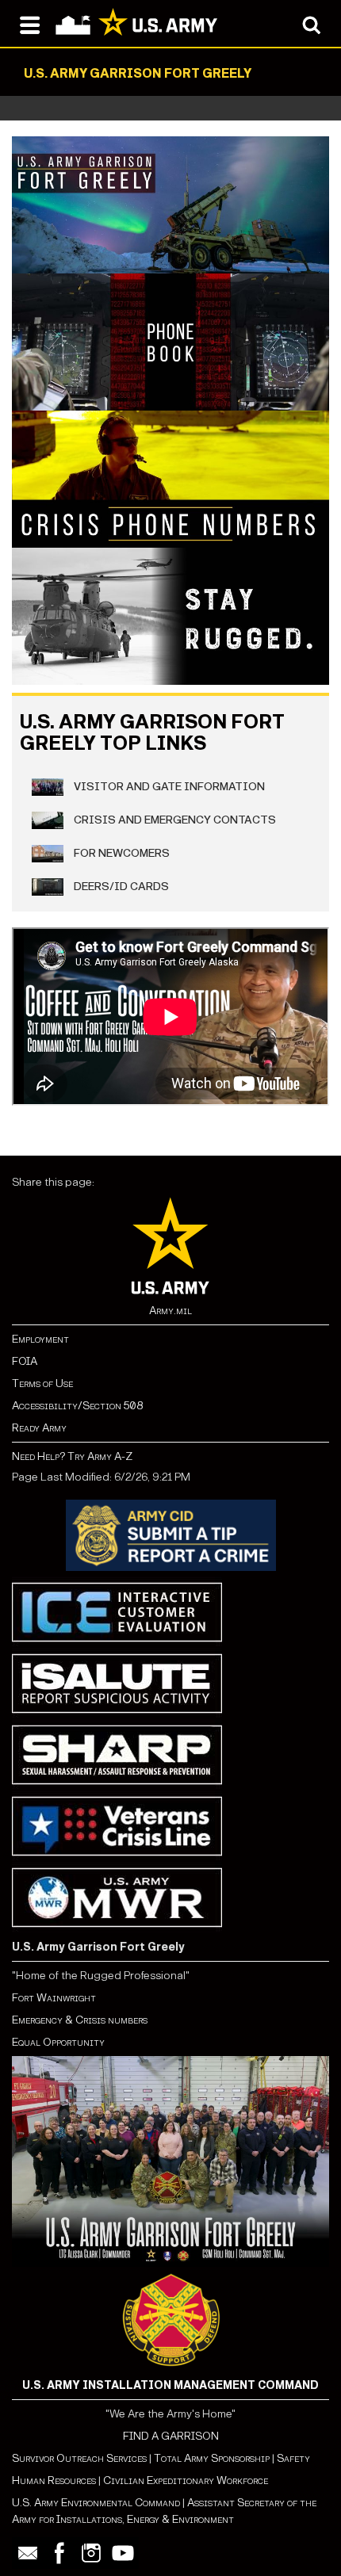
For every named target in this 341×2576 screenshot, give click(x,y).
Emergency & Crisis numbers (80, 2020)
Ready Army (39, 1428)
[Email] (28, 2553)
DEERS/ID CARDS (120, 886)
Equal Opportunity (58, 2042)
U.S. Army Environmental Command (96, 2503)
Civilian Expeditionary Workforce (186, 2480)
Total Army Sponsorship (212, 2458)
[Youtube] (123, 2553)
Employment (40, 1339)
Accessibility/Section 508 (77, 1406)
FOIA (25, 1361)
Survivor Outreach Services (79, 2458)
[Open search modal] (311, 24)
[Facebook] (59, 2553)
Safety (293, 2458)
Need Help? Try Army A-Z (72, 1456)
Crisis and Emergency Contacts (174, 819)
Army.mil (170, 1311)
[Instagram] (91, 2553)
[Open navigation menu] (30, 24)
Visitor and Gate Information (168, 786)
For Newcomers (121, 852)
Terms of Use (42, 1384)
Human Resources (54, 2480)
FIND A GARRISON (171, 2436)
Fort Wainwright (54, 1998)
